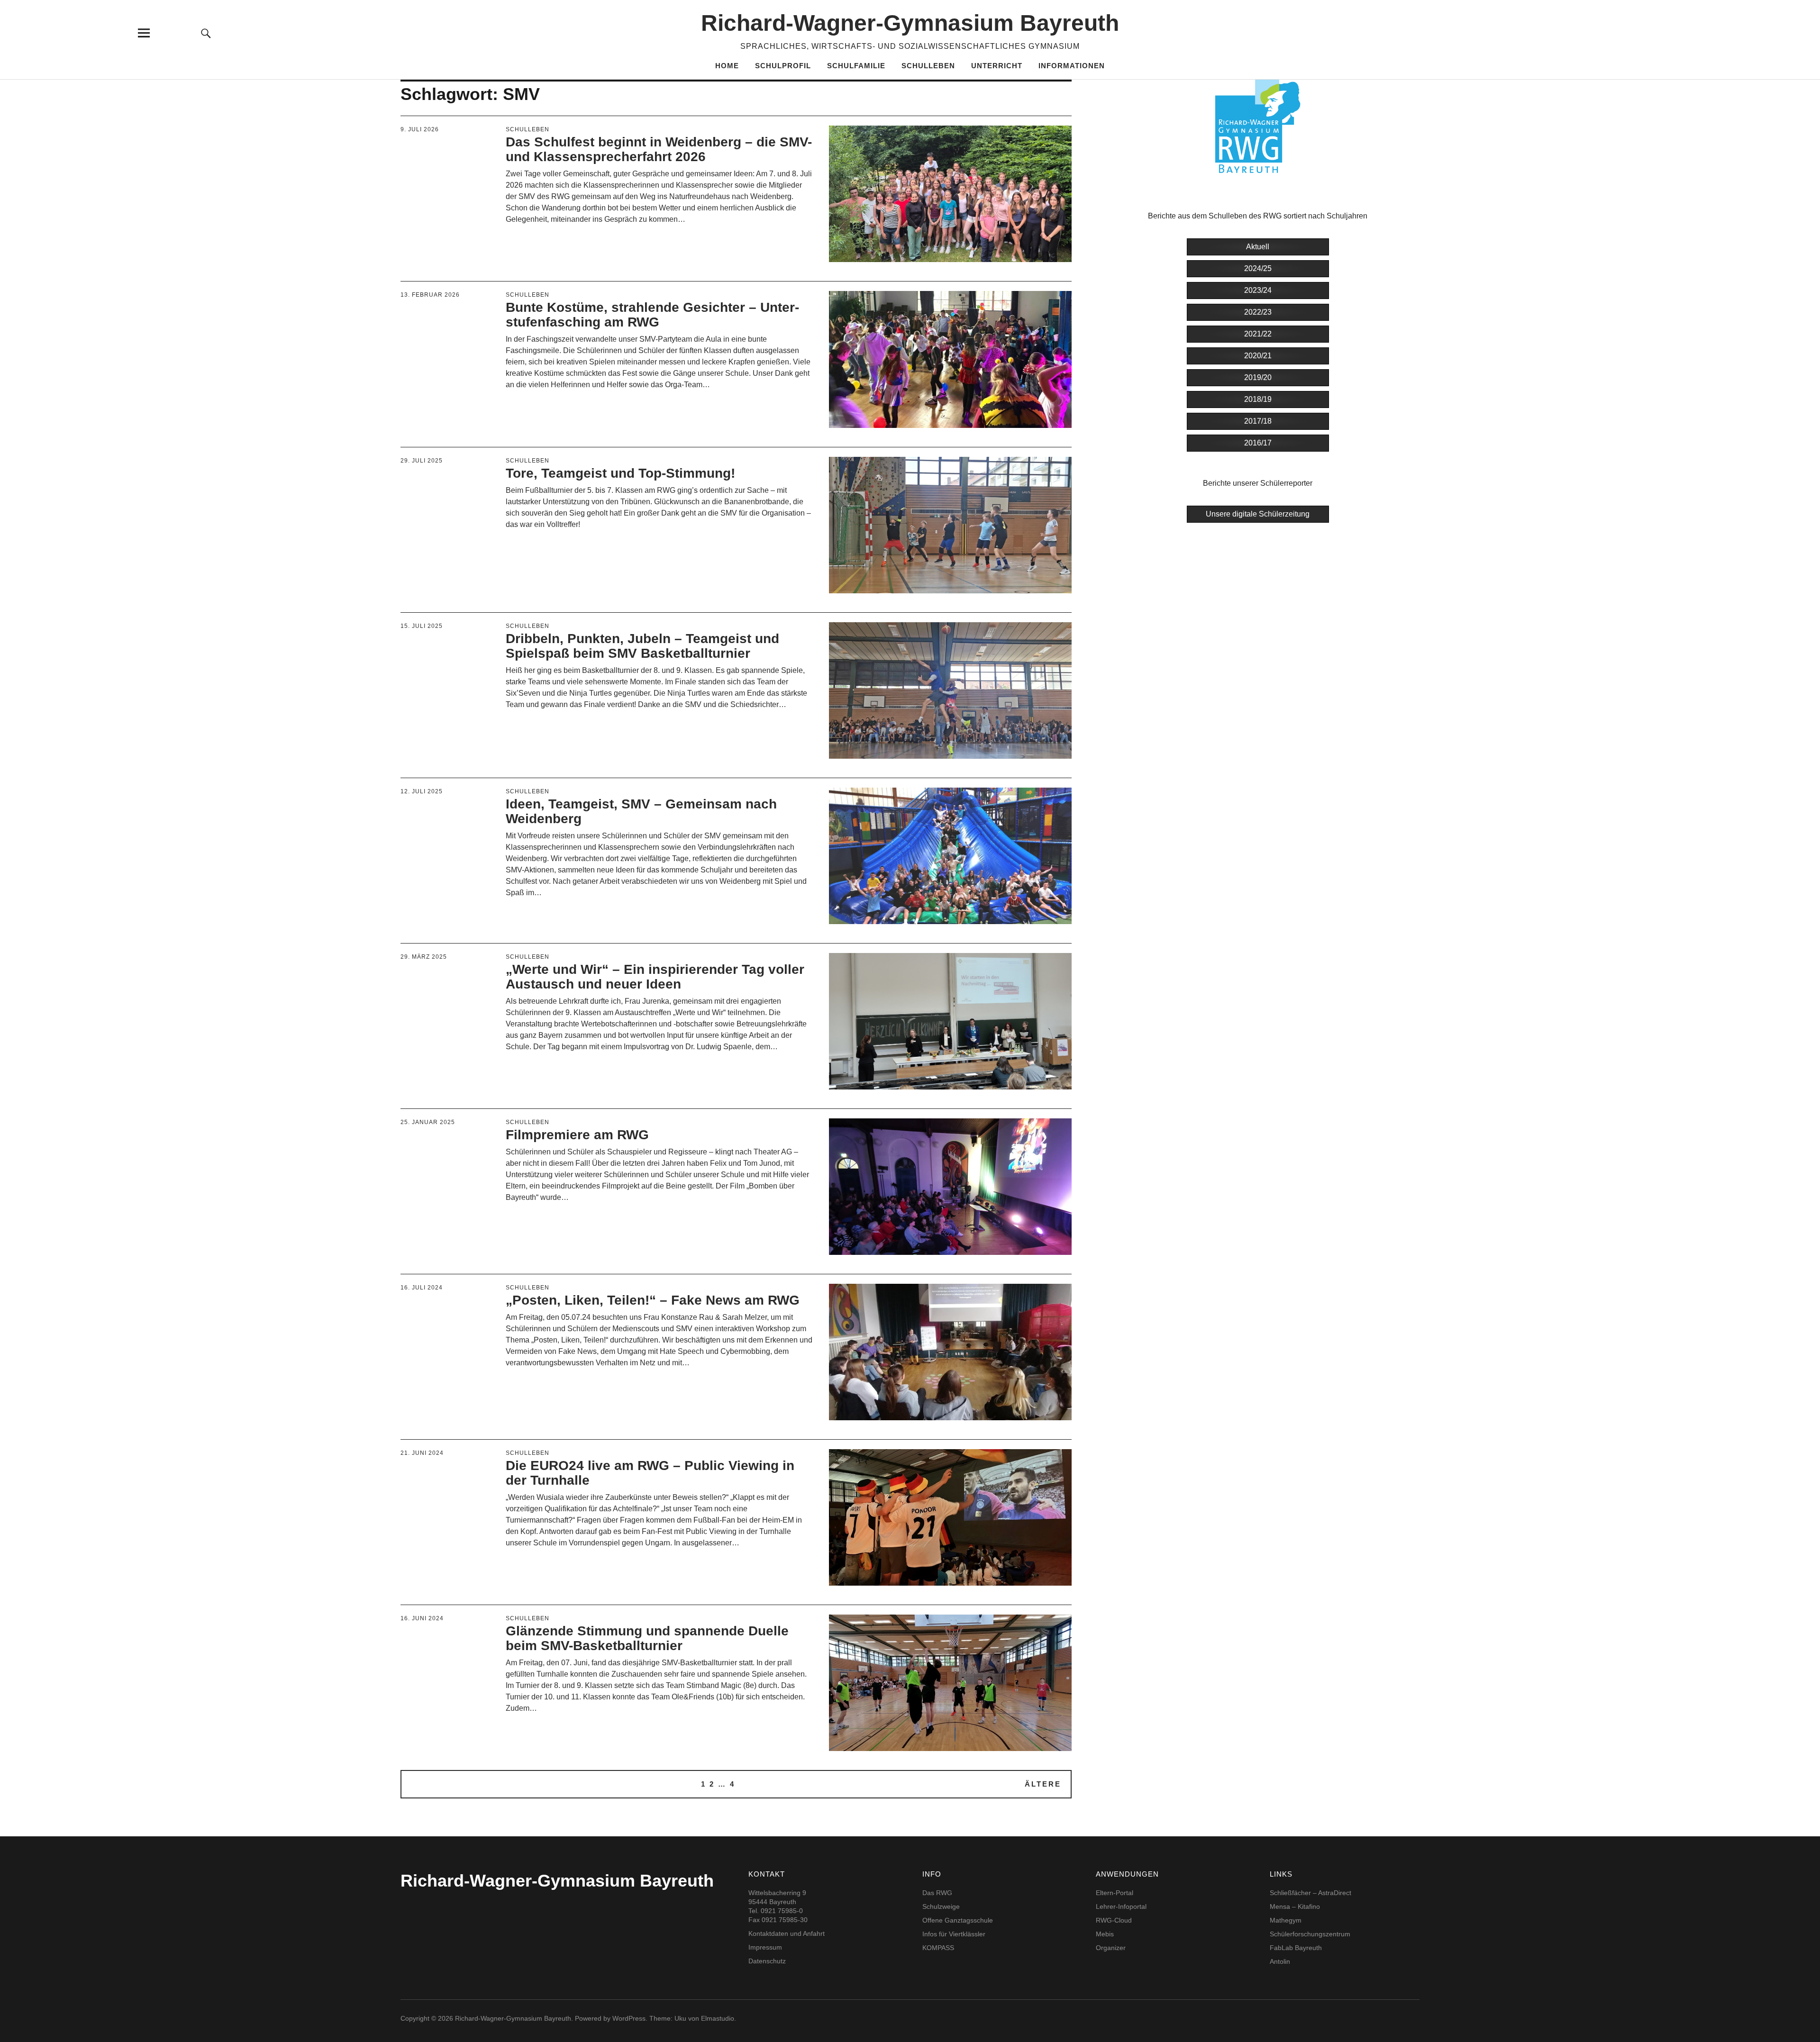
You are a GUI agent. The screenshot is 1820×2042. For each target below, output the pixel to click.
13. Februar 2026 (430, 295)
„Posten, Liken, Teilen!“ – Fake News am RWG (653, 1300)
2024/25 (1258, 268)
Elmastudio (718, 2018)
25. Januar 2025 (428, 1122)
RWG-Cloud (1114, 1920)
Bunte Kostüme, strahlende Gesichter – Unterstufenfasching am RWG (652, 315)
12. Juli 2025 (422, 791)
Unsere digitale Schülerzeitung (1258, 514)
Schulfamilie (856, 66)
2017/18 (1258, 421)
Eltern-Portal (1115, 1893)
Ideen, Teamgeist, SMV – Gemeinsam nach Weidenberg (641, 811)
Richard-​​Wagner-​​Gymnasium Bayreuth (910, 23)
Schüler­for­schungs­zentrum (1310, 1934)
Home (727, 66)
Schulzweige (941, 1906)
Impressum (765, 1947)
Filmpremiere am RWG (577, 1135)
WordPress (629, 2018)
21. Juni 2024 (422, 1453)
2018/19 (1258, 399)
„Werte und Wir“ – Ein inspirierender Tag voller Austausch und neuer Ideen (655, 977)
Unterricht (997, 66)
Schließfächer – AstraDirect (1310, 1893)
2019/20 (1258, 377)
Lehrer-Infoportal (1121, 1906)
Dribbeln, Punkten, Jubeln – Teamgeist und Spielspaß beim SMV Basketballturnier (642, 646)
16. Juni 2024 (422, 1618)
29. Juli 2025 (422, 461)
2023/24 (1258, 290)
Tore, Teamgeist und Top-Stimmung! (620, 473)
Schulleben (928, 66)
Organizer (1111, 1948)
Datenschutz (767, 1961)
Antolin (1280, 1961)
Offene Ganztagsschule (958, 1920)
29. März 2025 (424, 957)
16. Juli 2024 (422, 1288)
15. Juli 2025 (422, 626)
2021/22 (1258, 334)
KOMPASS (938, 1948)
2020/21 (1258, 356)
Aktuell (1258, 247)
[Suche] (206, 33)
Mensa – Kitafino (1295, 1906)
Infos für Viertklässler (954, 1934)
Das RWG (937, 1893)
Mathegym (1286, 1920)
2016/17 (1258, 443)
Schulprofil (783, 66)
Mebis (1105, 1934)
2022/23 (1258, 312)
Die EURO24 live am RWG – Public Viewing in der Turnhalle (650, 1473)
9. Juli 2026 (420, 129)
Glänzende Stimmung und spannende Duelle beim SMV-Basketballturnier (647, 1638)
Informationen (1072, 66)
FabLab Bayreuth (1296, 1948)
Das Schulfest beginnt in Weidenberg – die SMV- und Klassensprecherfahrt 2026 (659, 149)
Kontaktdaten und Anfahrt (787, 1933)
